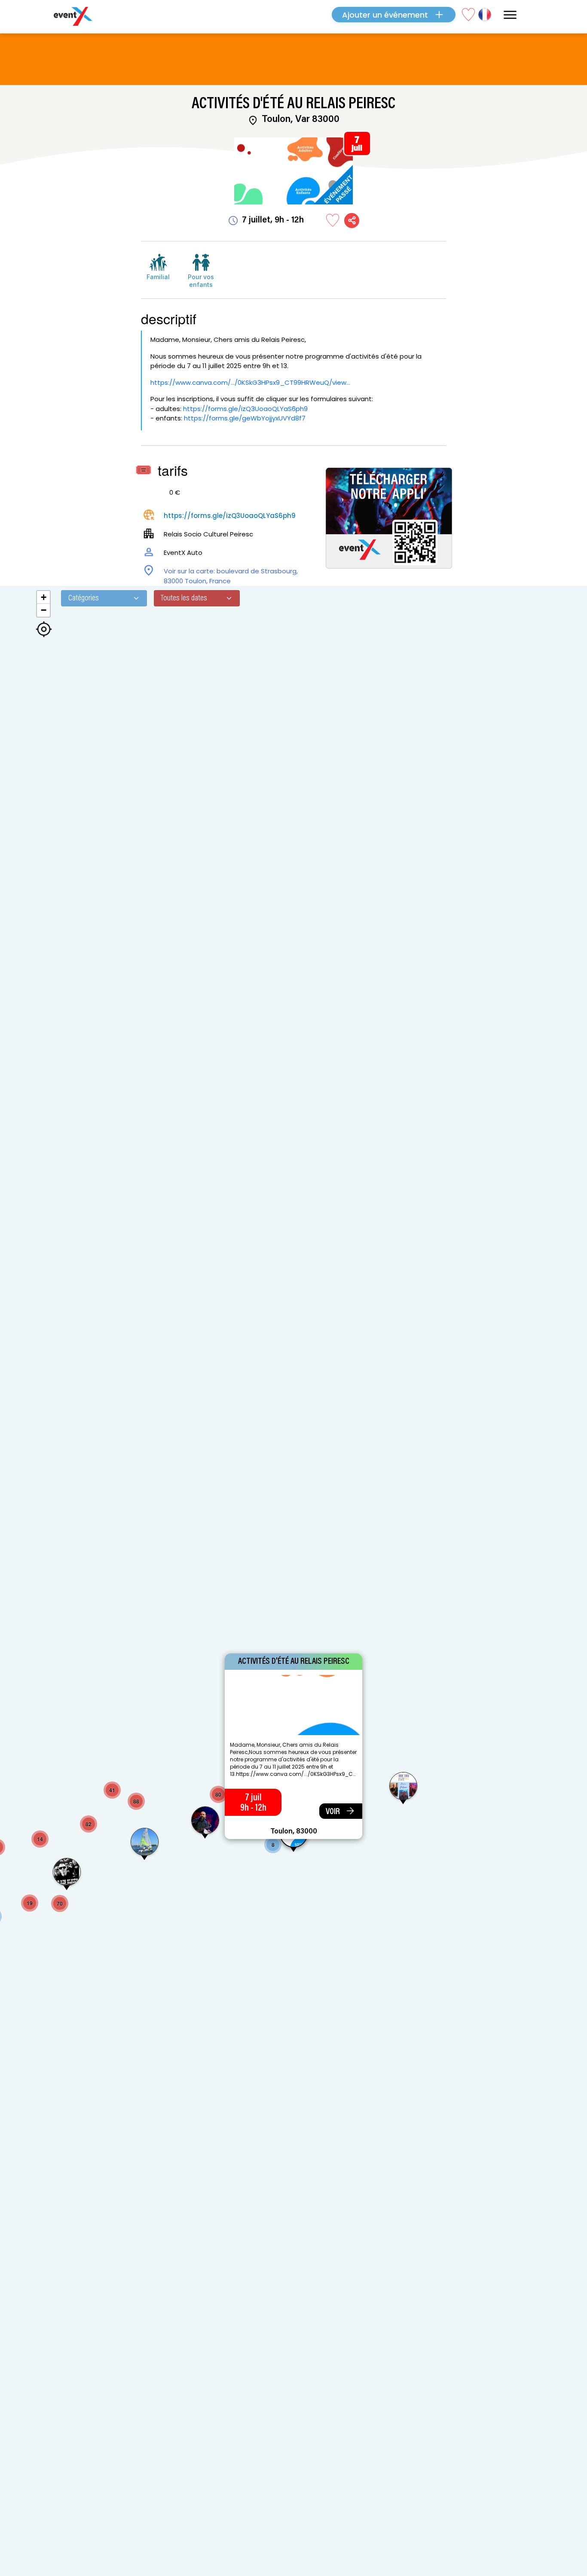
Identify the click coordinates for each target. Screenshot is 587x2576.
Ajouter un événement (385, 15)
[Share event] (352, 221)
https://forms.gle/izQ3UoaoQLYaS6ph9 (245, 409)
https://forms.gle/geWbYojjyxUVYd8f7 (245, 418)
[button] (145, 1845)
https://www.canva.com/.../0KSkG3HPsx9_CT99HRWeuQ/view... (250, 382)
